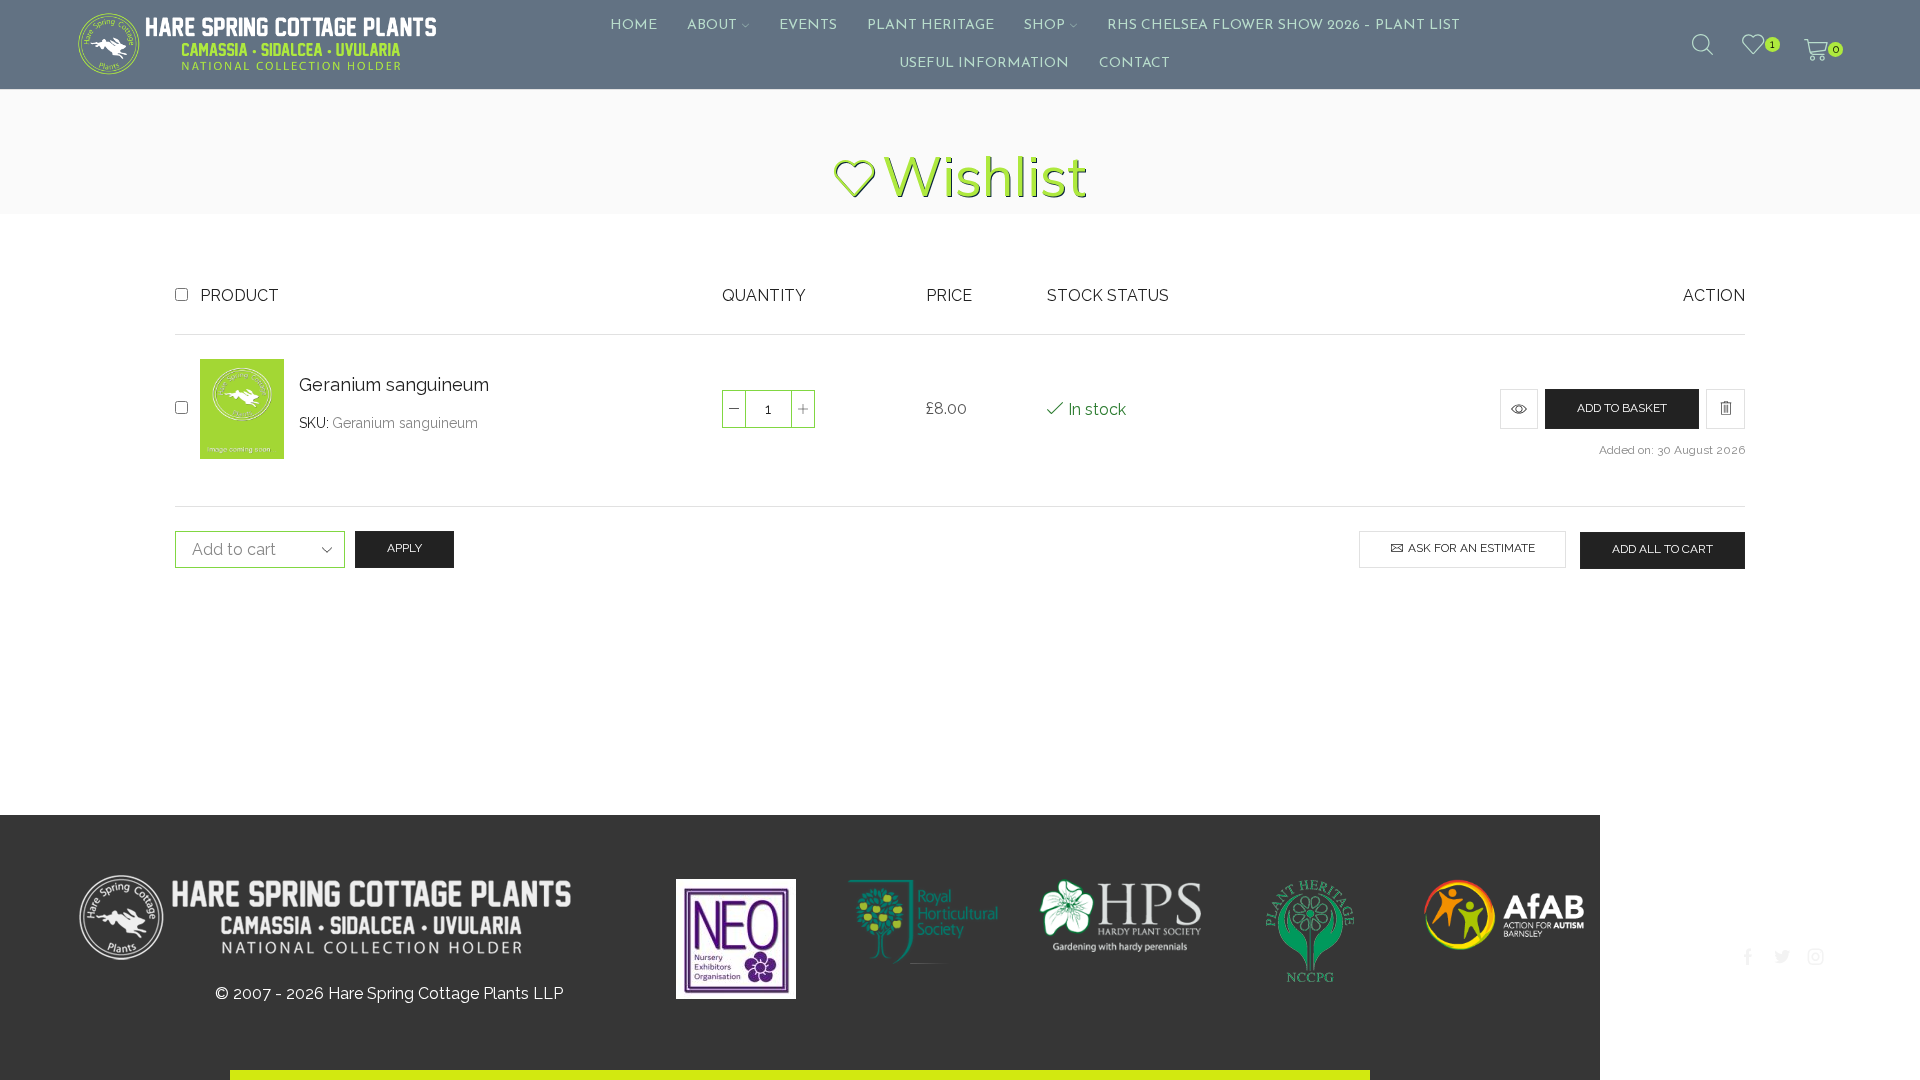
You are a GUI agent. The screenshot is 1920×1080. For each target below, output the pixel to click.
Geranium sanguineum (394, 384)
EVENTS (808, 25)
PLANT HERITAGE (930, 25)
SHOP (1044, 25)
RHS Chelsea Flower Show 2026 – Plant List (1283, 25)
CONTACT (1134, 63)
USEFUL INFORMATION (984, 63)
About (712, 25)
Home (633, 25)
